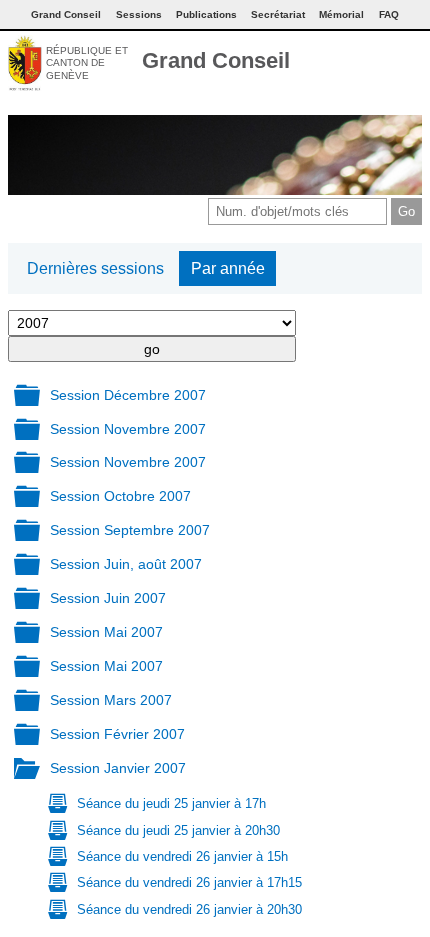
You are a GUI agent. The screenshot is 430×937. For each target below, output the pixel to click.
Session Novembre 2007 (128, 429)
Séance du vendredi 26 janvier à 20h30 (189, 909)
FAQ (389, 14)
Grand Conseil (216, 60)
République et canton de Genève (87, 63)
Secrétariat (278, 14)
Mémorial (341, 14)
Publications (206, 14)
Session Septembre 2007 (130, 530)
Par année (228, 268)
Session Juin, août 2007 (126, 564)
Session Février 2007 (117, 734)
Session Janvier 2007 (118, 768)
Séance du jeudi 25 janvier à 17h (171, 803)
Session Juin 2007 (108, 598)
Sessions (139, 14)
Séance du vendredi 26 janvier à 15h (182, 856)
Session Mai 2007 (106, 632)
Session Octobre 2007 (120, 496)
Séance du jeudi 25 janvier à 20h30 (178, 830)
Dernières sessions (95, 268)
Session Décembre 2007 (128, 395)
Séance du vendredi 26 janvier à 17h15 (189, 882)
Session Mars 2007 (111, 700)
